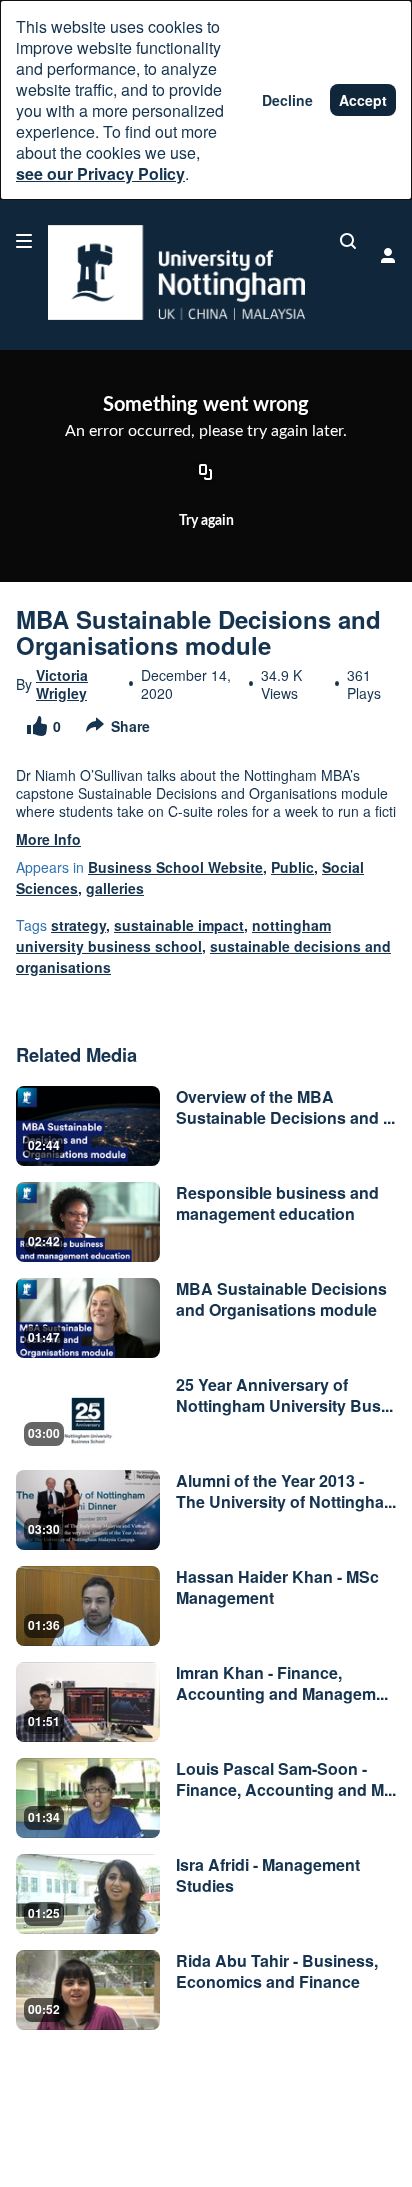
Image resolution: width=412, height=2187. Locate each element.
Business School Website (175, 867)
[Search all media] (348, 241)
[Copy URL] (206, 474)
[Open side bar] (24, 241)
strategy (78, 925)
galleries (115, 888)
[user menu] (388, 255)
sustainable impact (179, 925)
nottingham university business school (173, 935)
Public (292, 867)
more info (48, 839)
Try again (206, 521)
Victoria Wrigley (62, 684)
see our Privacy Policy (100, 173)
